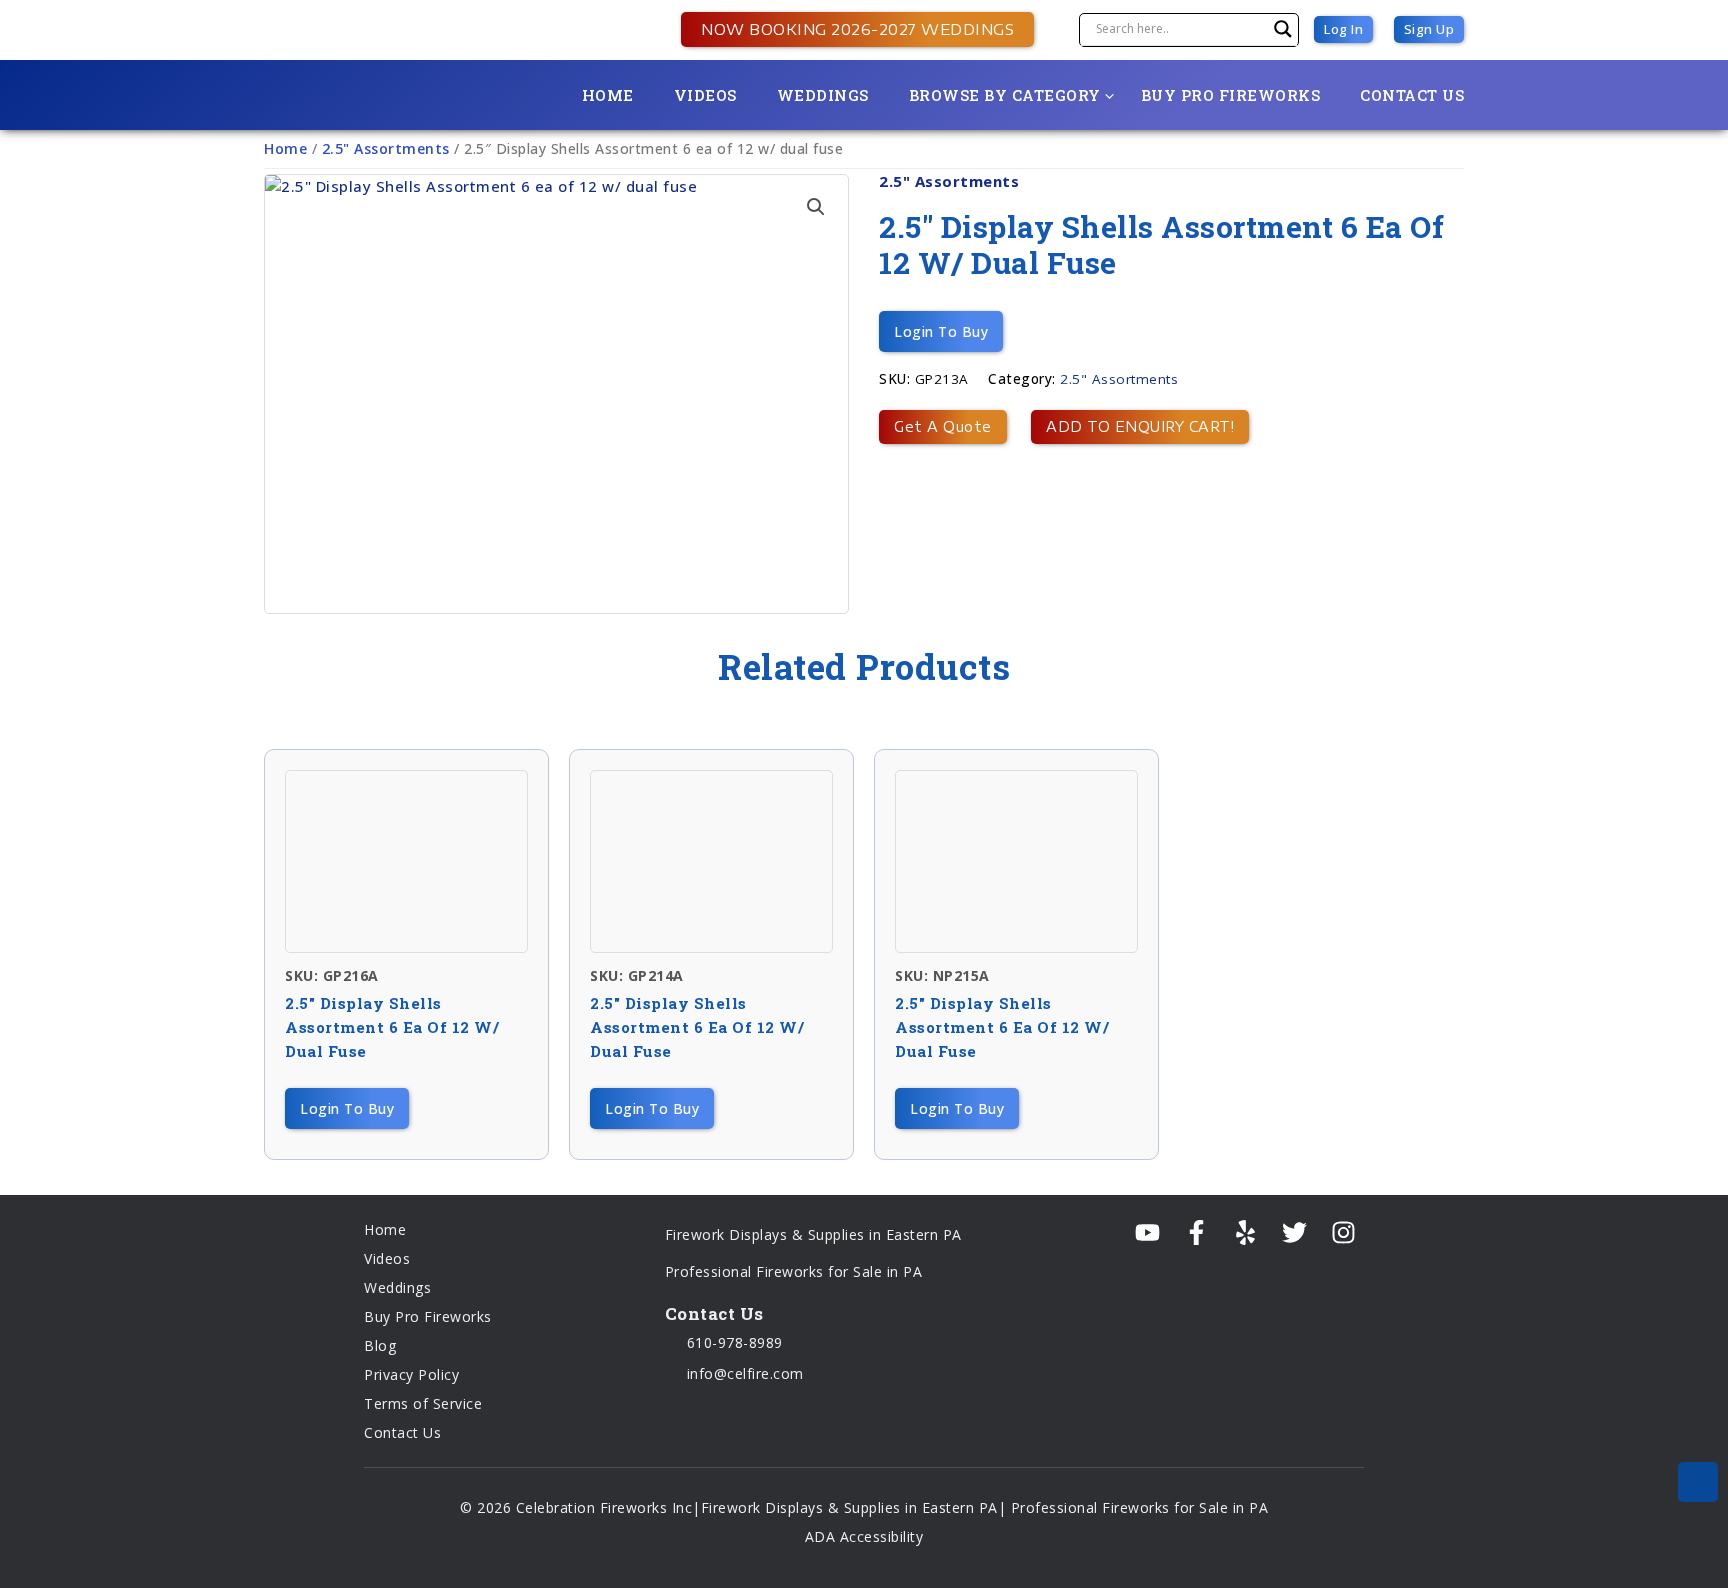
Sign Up (1429, 29)
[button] (847, 29)
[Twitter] (1294, 1233)
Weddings (823, 95)
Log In (1343, 29)
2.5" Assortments (386, 148)
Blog (380, 1345)
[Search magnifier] (1283, 29)
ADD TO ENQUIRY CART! (1140, 426)
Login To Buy (941, 331)
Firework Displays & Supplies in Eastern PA (813, 1234)
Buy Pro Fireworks (1231, 95)
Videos (705, 95)
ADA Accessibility (864, 1536)
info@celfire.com (743, 1373)
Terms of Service (423, 1403)
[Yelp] (1245, 1233)
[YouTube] (1147, 1233)
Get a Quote (943, 426)
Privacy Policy (411, 1374)
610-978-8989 (732, 1342)
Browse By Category (1005, 95)
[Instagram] (1343, 1233)
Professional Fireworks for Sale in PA (794, 1271)
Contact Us (1412, 95)
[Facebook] (1196, 1233)
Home (608, 95)
